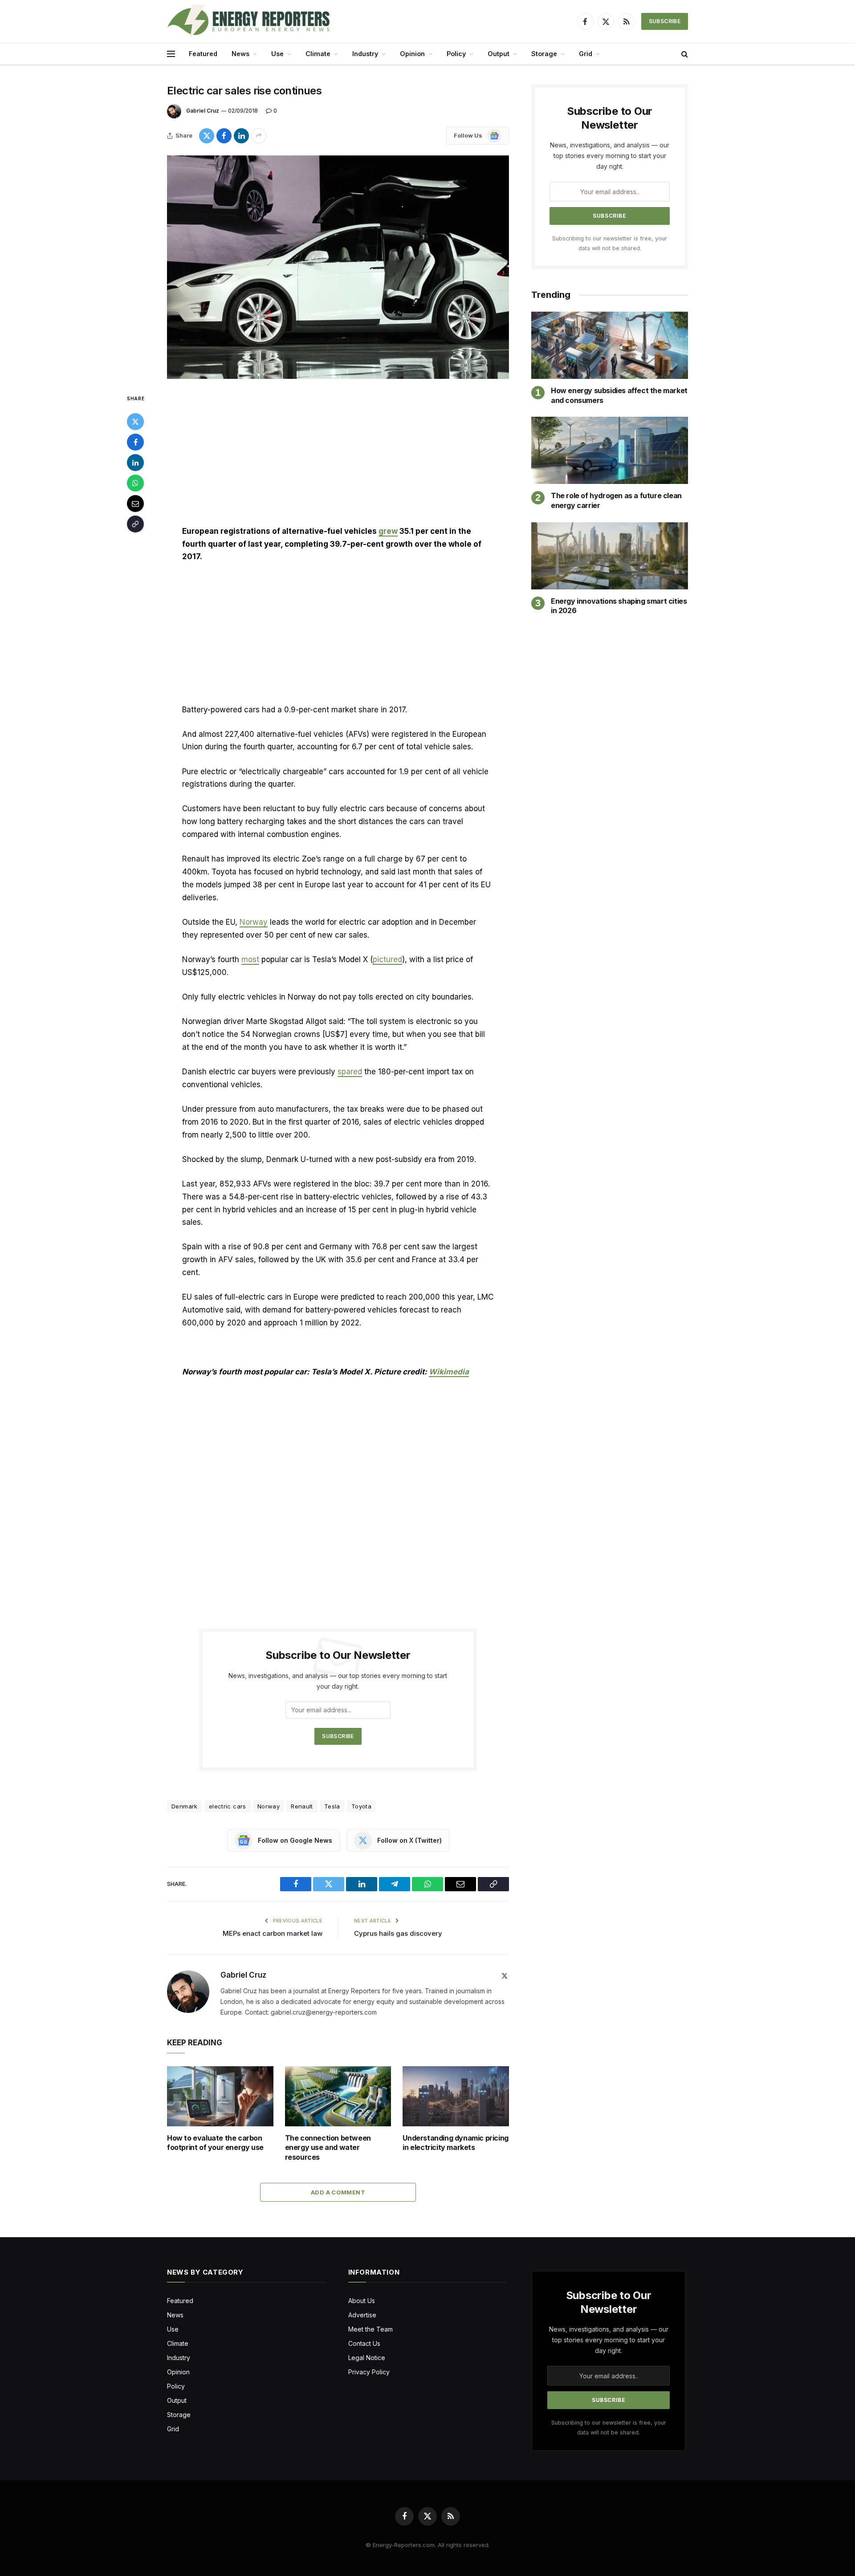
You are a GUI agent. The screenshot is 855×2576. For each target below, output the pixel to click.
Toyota (361, 1806)
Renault (302, 1806)
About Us (362, 2301)
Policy (456, 54)
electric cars (228, 1806)
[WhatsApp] (135, 483)
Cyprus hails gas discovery (399, 1933)
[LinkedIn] (135, 463)
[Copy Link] (135, 524)
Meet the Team (370, 2329)
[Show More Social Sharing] (259, 136)
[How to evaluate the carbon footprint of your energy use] (220, 2096)
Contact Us (364, 2343)
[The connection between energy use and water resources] (338, 2096)
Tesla (332, 1806)
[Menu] (171, 54)
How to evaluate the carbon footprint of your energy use (215, 2143)
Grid (586, 54)
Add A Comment (338, 2192)
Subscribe (665, 21)
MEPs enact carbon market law (273, 1933)
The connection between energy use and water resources (328, 2148)
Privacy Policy (369, 2372)
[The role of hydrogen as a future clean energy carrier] (610, 450)
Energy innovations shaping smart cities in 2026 (619, 606)
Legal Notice (367, 2358)
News (240, 54)
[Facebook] (135, 442)
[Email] (135, 504)
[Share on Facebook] (224, 136)
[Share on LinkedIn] (241, 136)
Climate (318, 54)
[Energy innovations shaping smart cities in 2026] (610, 556)
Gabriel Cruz (203, 111)
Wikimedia (449, 1372)
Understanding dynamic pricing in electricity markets (455, 2143)
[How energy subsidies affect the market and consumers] (610, 345)
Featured (203, 54)
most (250, 959)
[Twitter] (135, 422)
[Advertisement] (338, 459)
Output (499, 54)
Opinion (412, 54)
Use (277, 54)
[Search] (684, 54)
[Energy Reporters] (248, 21)
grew (388, 531)
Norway (254, 922)
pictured (387, 959)
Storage (544, 54)
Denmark (185, 1806)
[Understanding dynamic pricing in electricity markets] (456, 2096)
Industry (365, 54)
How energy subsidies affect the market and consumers (619, 395)
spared (350, 1072)
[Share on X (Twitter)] (207, 136)
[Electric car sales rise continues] (338, 267)
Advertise (362, 2315)
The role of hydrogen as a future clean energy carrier (616, 500)
